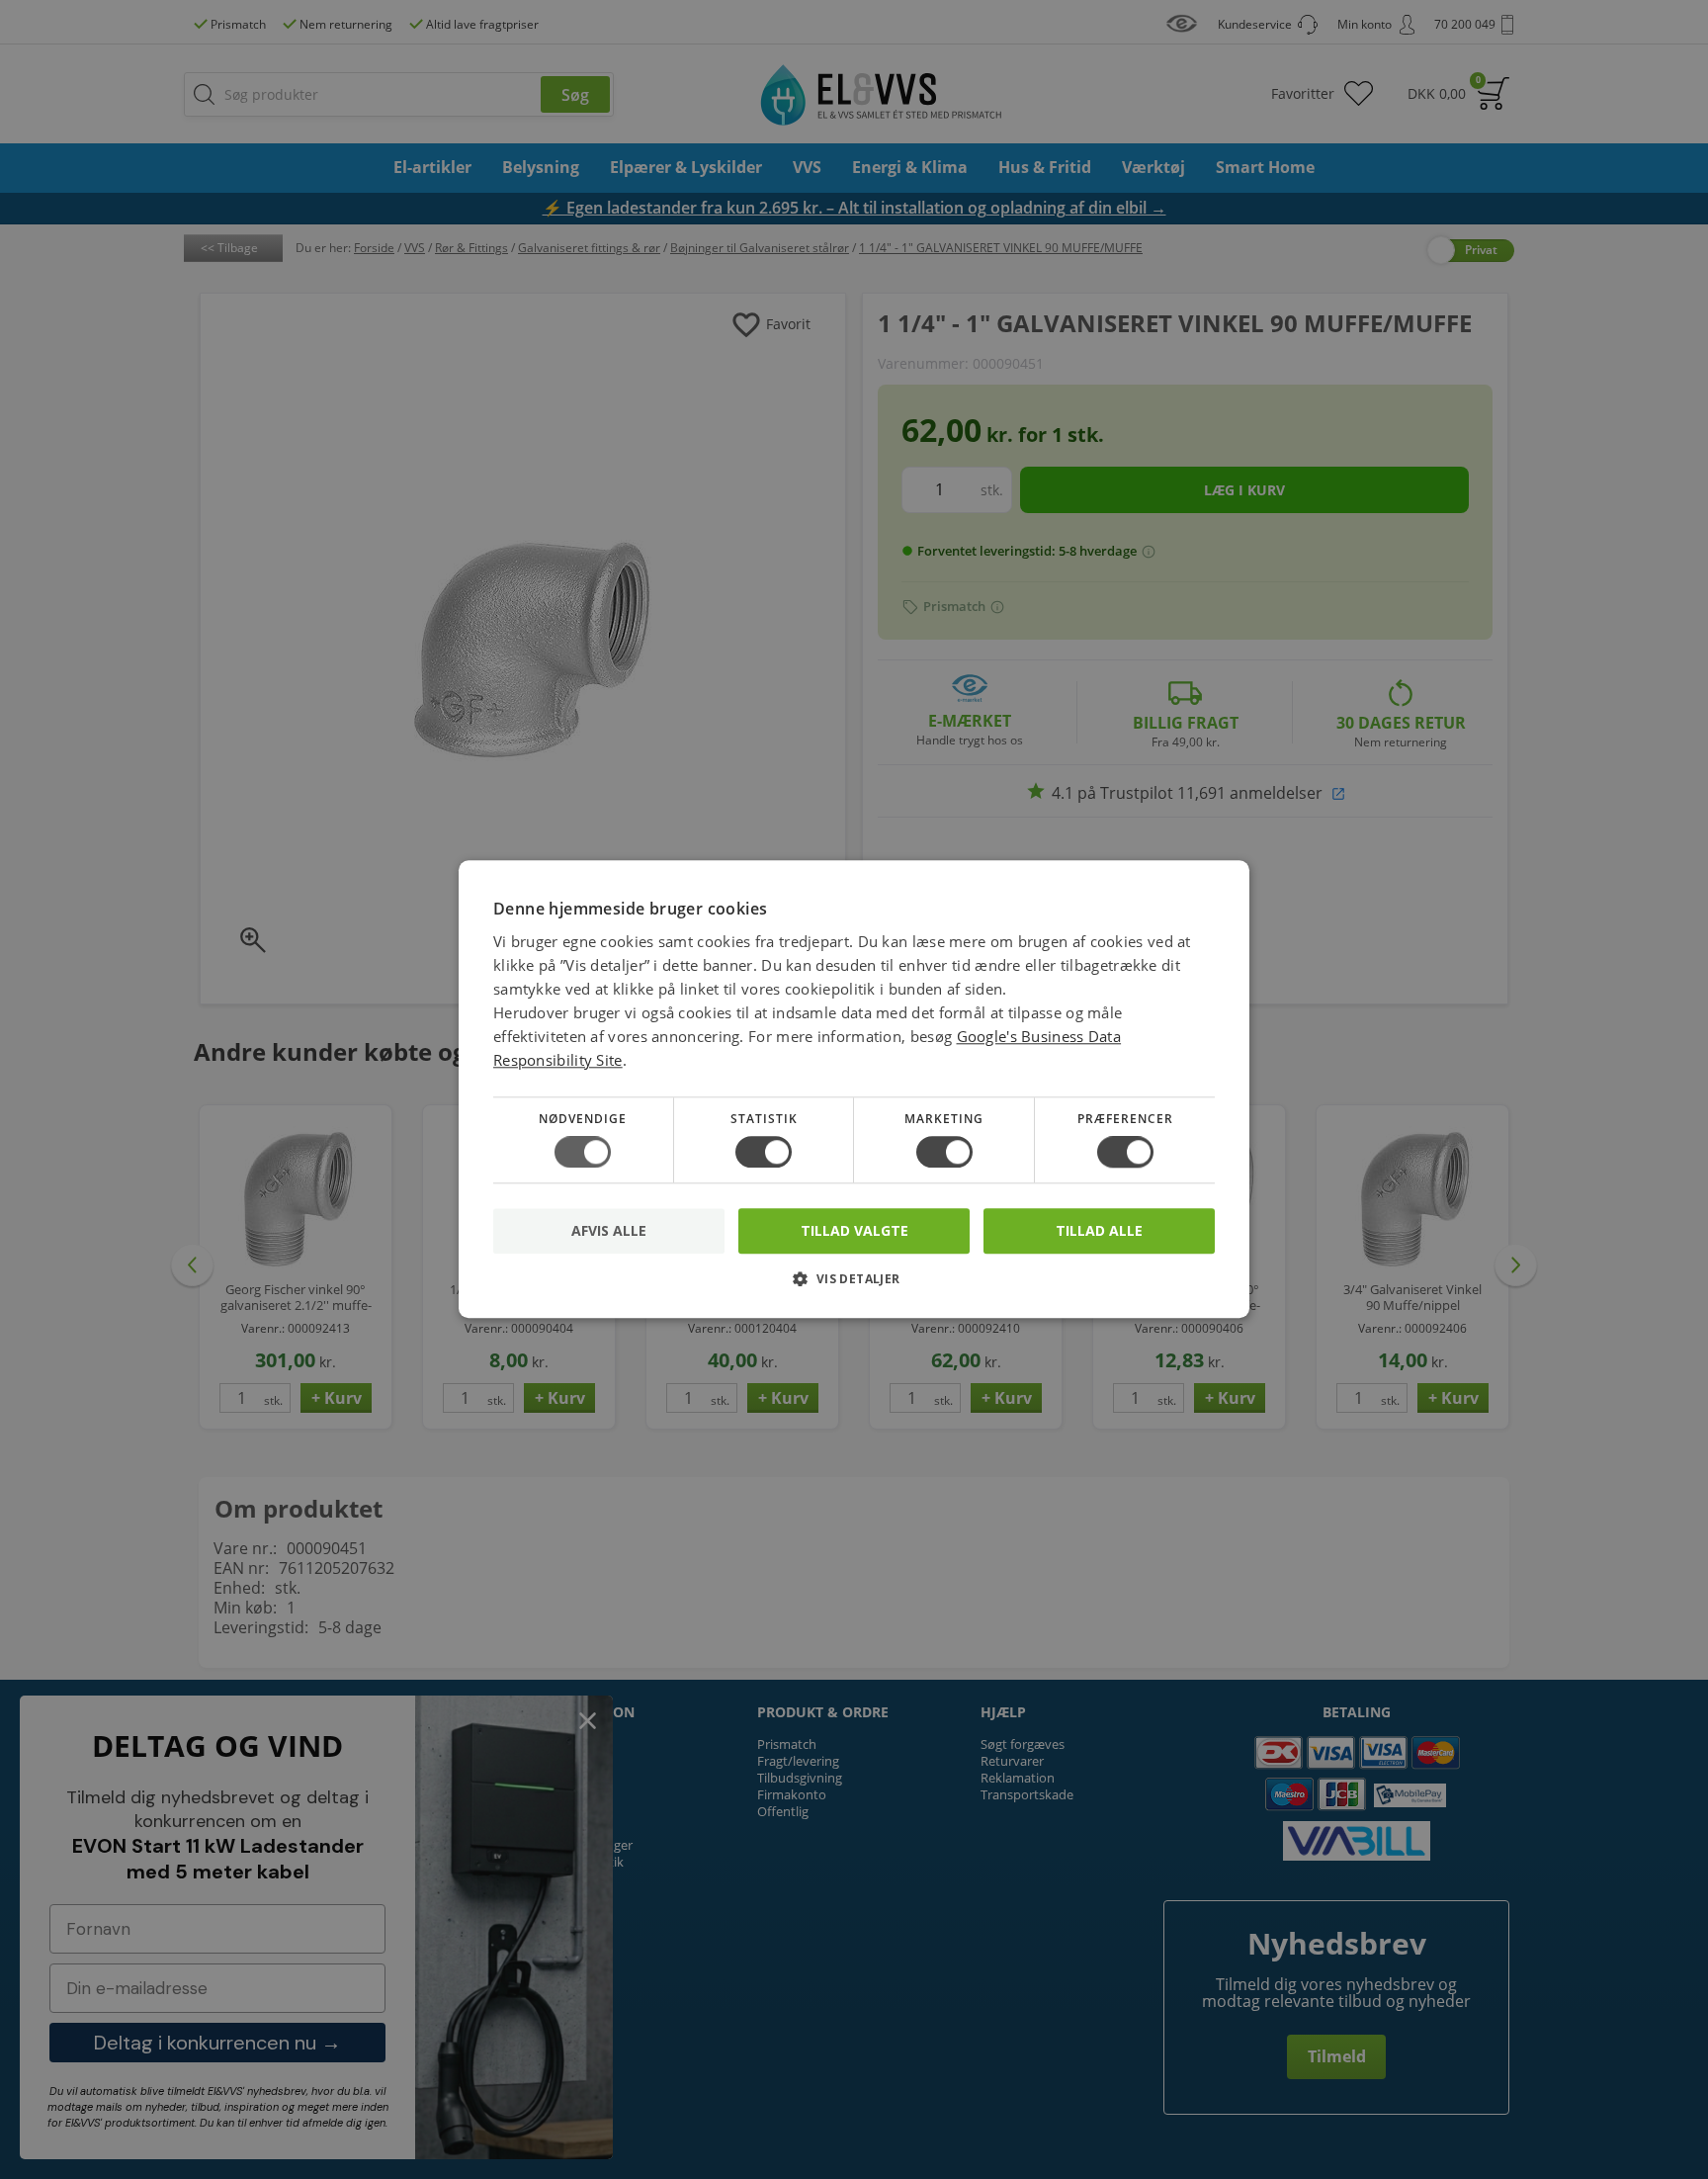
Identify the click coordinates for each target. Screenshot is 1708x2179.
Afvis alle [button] (609, 1231)
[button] (854, 1287)
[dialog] (854, 1089)
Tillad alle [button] (1099, 1230)
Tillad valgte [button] (854, 1230)
